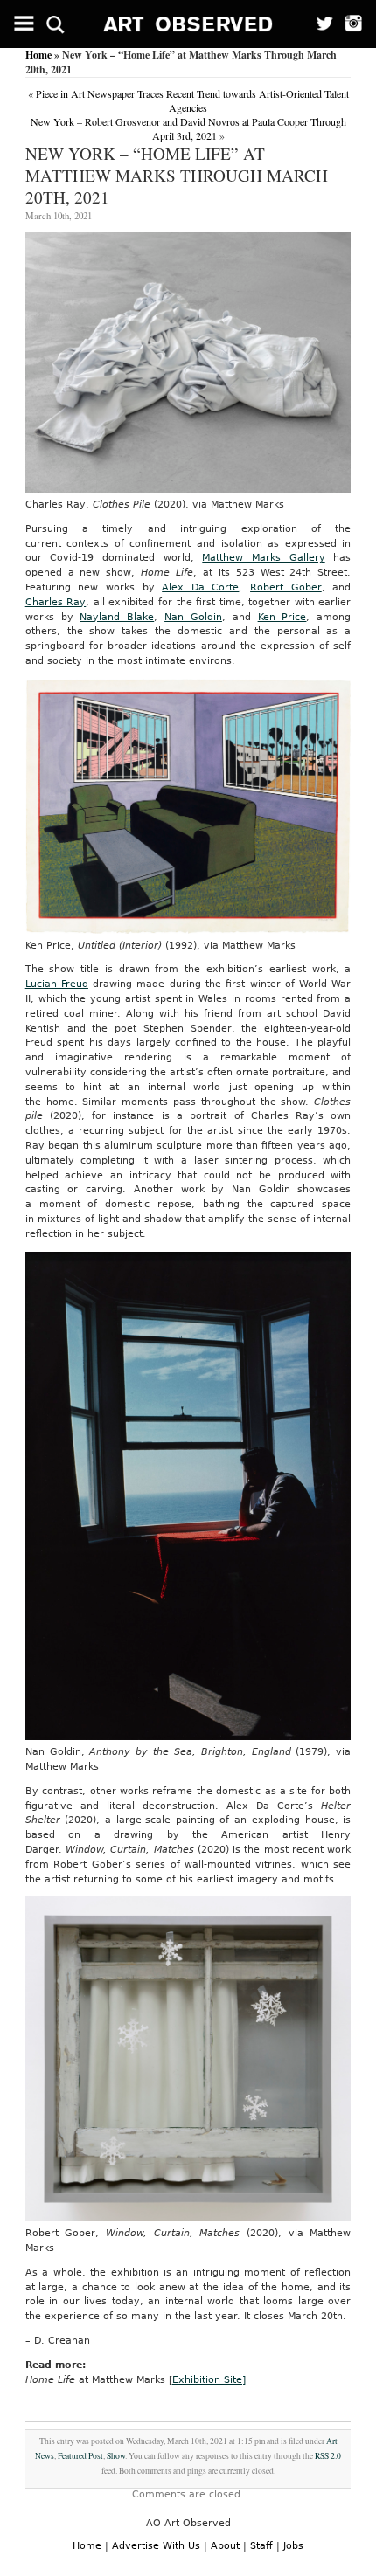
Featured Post (80, 2456)
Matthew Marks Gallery (263, 558)
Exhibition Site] (209, 2380)
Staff (261, 2546)
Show (116, 2456)
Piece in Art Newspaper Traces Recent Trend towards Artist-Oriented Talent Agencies (192, 100)
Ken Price (282, 617)
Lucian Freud (57, 984)
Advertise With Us (156, 2546)
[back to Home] (188, 24)
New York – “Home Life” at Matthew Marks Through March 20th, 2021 (177, 175)
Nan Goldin (193, 617)
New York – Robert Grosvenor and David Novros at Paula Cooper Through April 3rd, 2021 (188, 128)
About (225, 2546)
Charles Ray (56, 602)
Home (38, 55)
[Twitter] (319, 24)
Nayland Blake (117, 617)
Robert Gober (286, 587)
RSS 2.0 (328, 2456)
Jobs (293, 2546)
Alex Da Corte (200, 587)
